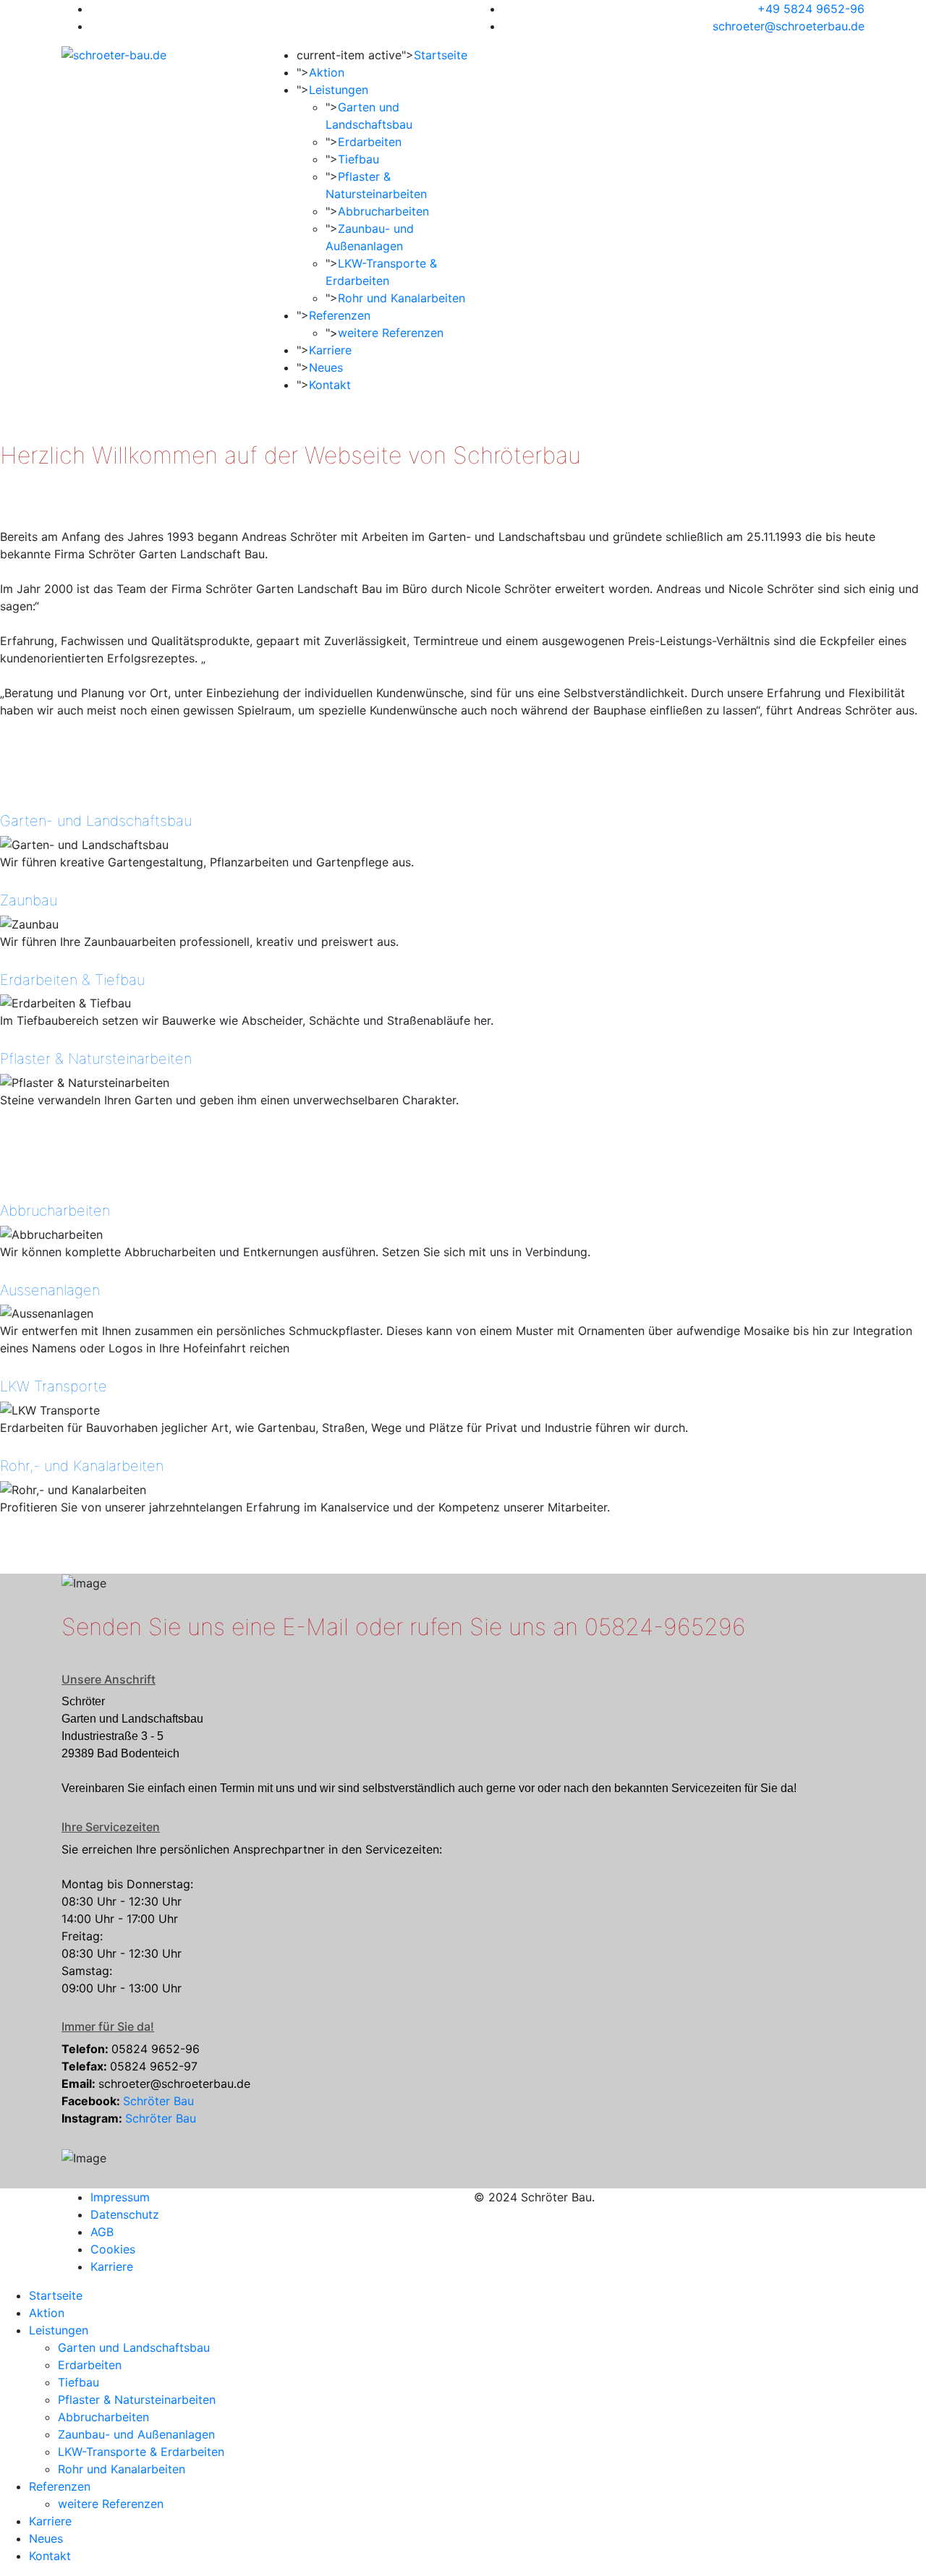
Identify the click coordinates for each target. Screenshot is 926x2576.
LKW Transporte (54, 1386)
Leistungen (339, 90)
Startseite (441, 55)
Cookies (113, 2249)
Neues (326, 367)
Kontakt (330, 385)
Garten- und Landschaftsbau (96, 821)
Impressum (120, 2197)
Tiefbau (358, 159)
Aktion (327, 72)
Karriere (330, 350)
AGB (102, 2232)
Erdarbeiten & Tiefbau (72, 980)
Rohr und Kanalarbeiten (402, 298)
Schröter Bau (158, 2101)
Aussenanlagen (50, 1290)
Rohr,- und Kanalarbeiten (82, 1466)
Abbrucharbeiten (383, 211)
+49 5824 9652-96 (811, 9)
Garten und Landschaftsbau (134, 2347)
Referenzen (340, 315)
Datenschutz (125, 2214)
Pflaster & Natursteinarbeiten (96, 1059)
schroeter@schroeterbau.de (789, 26)
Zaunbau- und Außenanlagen (136, 2434)
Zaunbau (29, 900)
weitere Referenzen (391, 333)
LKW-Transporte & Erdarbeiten (141, 2452)
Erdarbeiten (370, 142)
